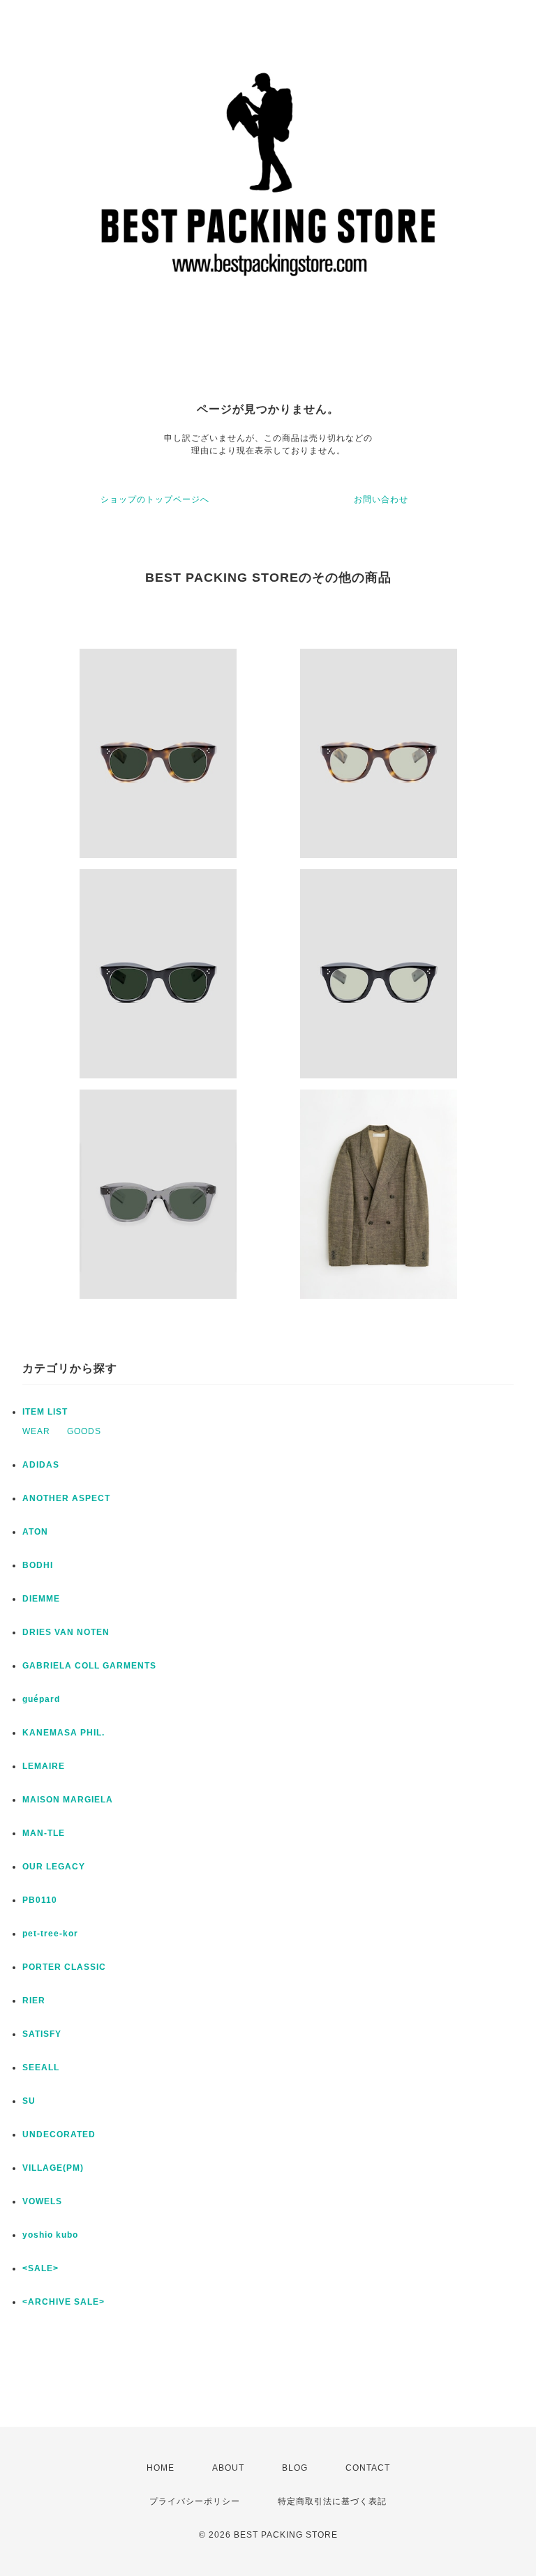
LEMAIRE (44, 1766)
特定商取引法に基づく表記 (332, 2501)
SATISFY (42, 2034)
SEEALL (41, 2067)
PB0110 (40, 1900)
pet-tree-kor (50, 1934)
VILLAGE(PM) (53, 2168)
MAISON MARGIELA (68, 1800)
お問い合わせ (381, 499)
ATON (35, 1532)
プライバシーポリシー (195, 2501)
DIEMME (41, 1599)
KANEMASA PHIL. (64, 1733)
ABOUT (228, 2468)
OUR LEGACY (54, 1867)
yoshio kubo (50, 2235)
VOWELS (42, 2201)
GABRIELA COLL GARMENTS (89, 1666)
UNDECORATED (59, 2134)
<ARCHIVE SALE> (64, 2302)
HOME (161, 2468)
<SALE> (40, 2268)
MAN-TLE (44, 1833)
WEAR (36, 1431)
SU (29, 2101)
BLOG (295, 2468)
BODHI (38, 1565)
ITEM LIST (45, 1412)
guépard (41, 1699)
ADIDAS (41, 1465)
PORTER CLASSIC (64, 1967)
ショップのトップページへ (155, 499)
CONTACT (368, 2468)
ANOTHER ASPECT (66, 1498)
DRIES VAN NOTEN (66, 1632)
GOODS (84, 1431)
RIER (34, 2001)
